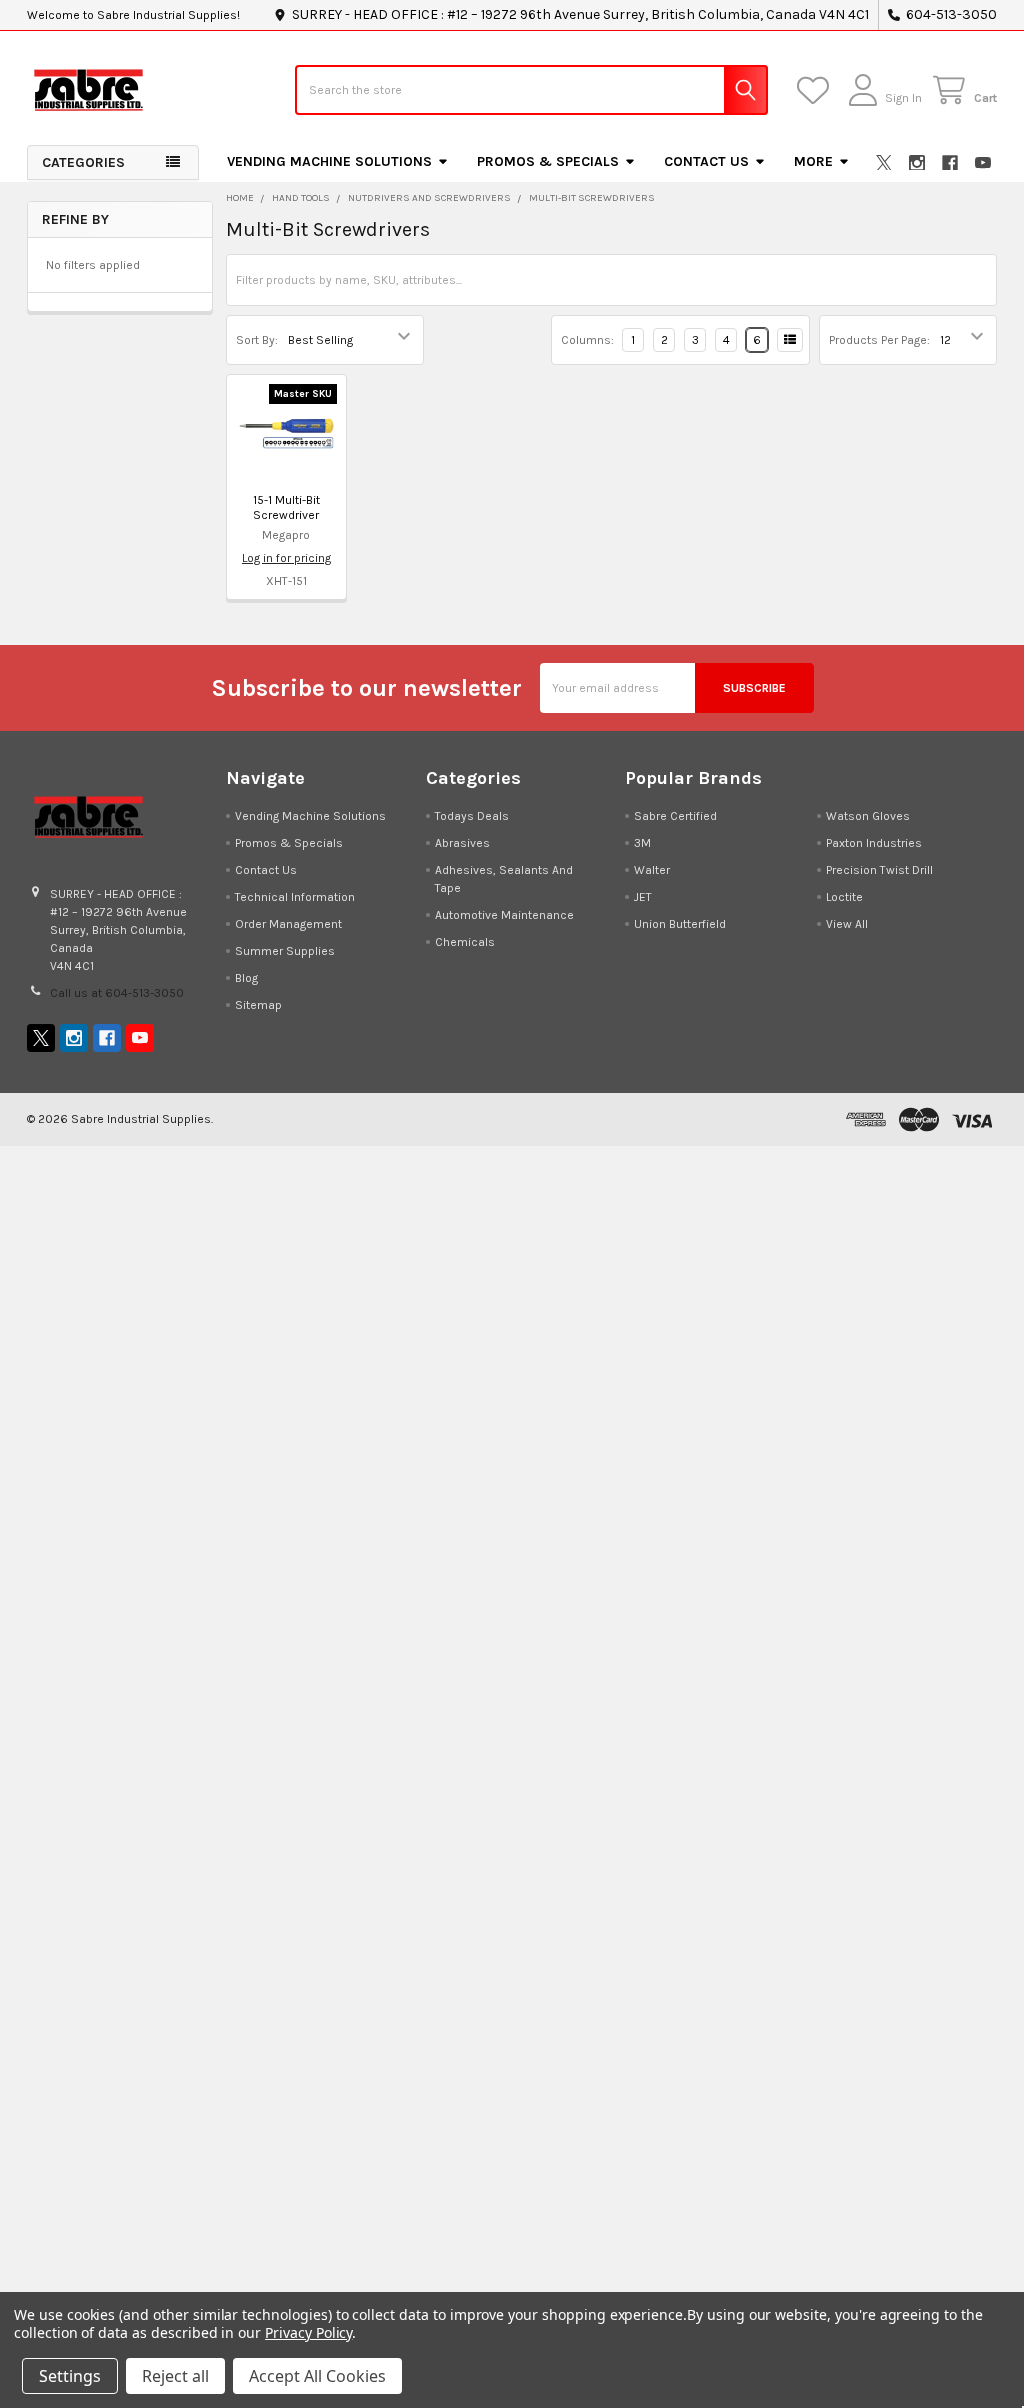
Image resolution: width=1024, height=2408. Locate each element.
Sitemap (258, 1005)
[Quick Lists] (816, 90)
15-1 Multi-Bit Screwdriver (286, 507)
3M (642, 843)
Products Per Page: (879, 340)
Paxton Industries (874, 843)
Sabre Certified (675, 816)
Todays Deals (472, 816)
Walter (652, 870)
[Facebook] (950, 163)
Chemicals (465, 942)
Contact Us (706, 161)
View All (847, 924)
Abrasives (462, 843)
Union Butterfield (680, 924)
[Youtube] (983, 163)
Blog (246, 978)
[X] (884, 163)
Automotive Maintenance (504, 915)
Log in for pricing (286, 558)
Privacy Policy (308, 2332)
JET (643, 897)
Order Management (288, 924)
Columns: (587, 340)
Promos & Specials (548, 161)
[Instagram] (917, 163)
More (813, 161)
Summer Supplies (285, 951)
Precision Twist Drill (879, 870)
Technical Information (295, 897)
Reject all (175, 2376)
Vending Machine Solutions (329, 161)
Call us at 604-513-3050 (117, 993)
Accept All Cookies (317, 2376)
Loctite (844, 897)
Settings (70, 2376)
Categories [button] (83, 162)
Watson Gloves (868, 816)
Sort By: (257, 340)
